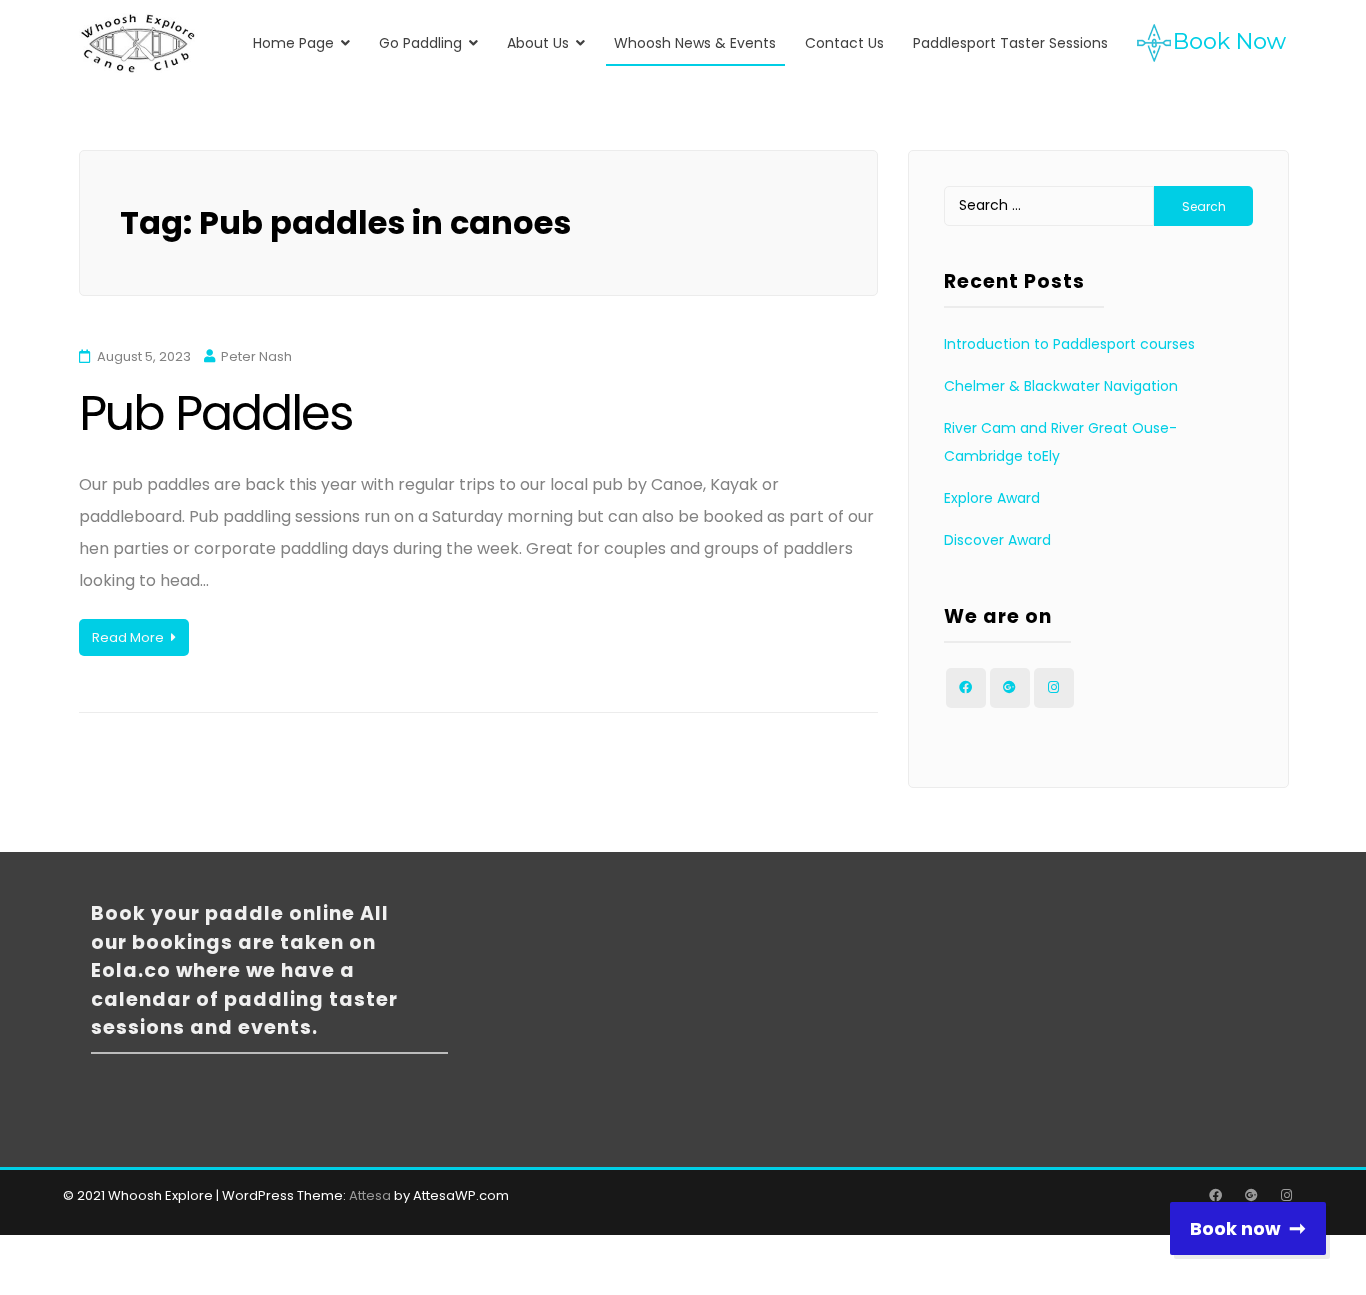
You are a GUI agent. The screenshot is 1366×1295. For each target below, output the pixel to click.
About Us (538, 43)
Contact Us (844, 43)
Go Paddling (420, 43)
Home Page (293, 43)
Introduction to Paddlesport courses (1069, 344)
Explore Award (992, 498)
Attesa (370, 1195)
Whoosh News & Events (695, 43)
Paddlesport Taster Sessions (1010, 43)
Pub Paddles (216, 413)
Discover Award (997, 540)
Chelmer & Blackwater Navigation (1061, 386)
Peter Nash (256, 356)
